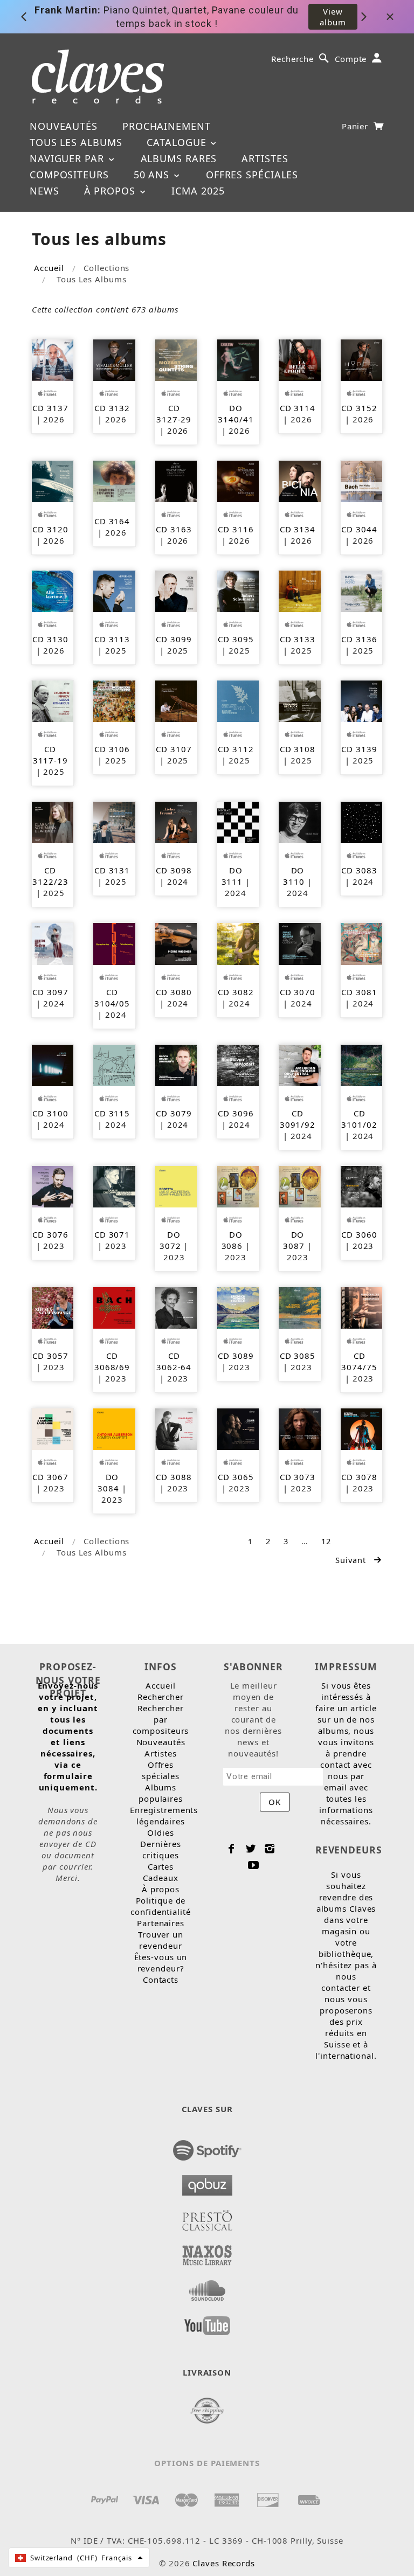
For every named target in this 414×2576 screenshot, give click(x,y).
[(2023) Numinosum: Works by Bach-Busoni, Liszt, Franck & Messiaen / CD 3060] (361, 1185)
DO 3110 (294, 876)
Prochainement (167, 126)
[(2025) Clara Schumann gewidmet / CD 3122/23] (53, 822)
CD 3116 (236, 529)
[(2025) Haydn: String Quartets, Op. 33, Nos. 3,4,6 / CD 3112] (238, 700)
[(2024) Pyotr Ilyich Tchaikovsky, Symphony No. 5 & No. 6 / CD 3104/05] (114, 943)
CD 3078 (359, 1477)
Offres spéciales (252, 175)
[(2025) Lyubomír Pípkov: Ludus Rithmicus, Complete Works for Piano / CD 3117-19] (53, 700)
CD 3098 (174, 870)
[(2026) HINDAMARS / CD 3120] (53, 480)
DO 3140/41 (236, 414)
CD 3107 (174, 749)
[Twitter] (251, 1849)
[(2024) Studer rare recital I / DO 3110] (299, 822)
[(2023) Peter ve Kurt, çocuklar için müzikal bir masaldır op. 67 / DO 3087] (299, 1185)
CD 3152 (359, 408)
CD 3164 (112, 521)
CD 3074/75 (359, 1361)
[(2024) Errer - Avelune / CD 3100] (53, 1064)
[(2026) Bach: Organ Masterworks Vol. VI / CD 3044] (361, 480)
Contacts (161, 1980)
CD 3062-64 (174, 1361)
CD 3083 (359, 870)
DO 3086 (232, 1240)
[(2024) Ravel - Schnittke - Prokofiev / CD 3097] (53, 943)
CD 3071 (112, 1234)
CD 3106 (112, 749)
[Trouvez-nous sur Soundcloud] (207, 2287)
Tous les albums (76, 142)
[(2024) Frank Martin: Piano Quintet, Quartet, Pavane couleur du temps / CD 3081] (361, 943)
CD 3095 (236, 639)
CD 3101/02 (359, 1119)
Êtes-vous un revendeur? (161, 1963)
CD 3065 (236, 1477)
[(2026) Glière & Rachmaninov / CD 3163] (176, 480)
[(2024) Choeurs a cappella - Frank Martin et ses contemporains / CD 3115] (114, 1064)
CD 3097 (50, 992)
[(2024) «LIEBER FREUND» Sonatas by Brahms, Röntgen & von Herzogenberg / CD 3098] (176, 822)
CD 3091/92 (298, 1119)
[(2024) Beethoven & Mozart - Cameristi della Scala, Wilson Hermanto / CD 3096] (238, 1064)
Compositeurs (69, 175)
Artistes (265, 158)
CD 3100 (50, 1113)
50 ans (153, 175)
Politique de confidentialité (161, 1906)
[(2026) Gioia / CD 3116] (238, 480)
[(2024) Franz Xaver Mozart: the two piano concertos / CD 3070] (299, 943)
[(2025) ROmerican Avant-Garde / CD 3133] (299, 591)
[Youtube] (254, 1865)
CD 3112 (236, 749)
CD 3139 (359, 749)
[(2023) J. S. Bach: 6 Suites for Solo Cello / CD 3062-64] (176, 1307)
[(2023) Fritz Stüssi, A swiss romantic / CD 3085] (299, 1307)
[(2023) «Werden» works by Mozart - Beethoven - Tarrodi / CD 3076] (53, 1185)
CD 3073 (298, 1477)
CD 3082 (236, 992)
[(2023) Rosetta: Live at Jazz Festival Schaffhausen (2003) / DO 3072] (176, 1185)
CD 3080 (174, 992)
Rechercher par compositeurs (161, 1719)
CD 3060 (359, 1234)
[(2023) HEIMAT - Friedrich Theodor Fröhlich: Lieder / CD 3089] (238, 1307)
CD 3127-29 (174, 414)
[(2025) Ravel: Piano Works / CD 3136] (361, 591)
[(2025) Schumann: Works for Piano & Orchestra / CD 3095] (238, 591)
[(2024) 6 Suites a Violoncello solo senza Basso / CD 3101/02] (361, 1064)
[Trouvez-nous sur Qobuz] (207, 2182)
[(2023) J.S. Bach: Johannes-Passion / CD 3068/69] (114, 1307)
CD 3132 (112, 408)
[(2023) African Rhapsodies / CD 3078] (361, 1428)
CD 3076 (50, 1234)
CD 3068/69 (112, 1361)
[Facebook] (232, 1849)
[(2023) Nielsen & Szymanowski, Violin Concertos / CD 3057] (53, 1307)
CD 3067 (50, 1477)
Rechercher (161, 1697)
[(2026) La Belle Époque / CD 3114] (299, 359)
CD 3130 (50, 639)
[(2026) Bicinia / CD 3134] (299, 480)
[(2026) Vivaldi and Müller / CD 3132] (114, 359)
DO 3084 (108, 1483)
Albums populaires (161, 1793)
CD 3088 (174, 1477)
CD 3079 (174, 1113)
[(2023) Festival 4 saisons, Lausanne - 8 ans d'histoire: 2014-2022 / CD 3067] (53, 1428)
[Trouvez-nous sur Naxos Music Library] (207, 2252)
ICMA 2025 (198, 191)
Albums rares (179, 158)
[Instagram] (270, 1849)
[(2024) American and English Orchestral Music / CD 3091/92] (299, 1064)
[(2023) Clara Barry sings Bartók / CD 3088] (176, 1428)
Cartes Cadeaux (160, 1872)
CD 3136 (359, 639)
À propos (111, 191)
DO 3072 (170, 1240)
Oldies (160, 1832)
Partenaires (161, 1923)
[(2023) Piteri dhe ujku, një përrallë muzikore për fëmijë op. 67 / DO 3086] (238, 1185)
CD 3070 (298, 992)
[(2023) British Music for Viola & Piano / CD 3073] (299, 1428)
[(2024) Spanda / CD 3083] (361, 822)
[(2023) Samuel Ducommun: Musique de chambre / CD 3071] (114, 1185)
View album (333, 17)
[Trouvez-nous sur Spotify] (207, 2147)
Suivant (352, 1560)
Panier (356, 126)
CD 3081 (359, 992)
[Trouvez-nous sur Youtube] (207, 2322)
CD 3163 (174, 529)
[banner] (98, 77)
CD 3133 (298, 639)
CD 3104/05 (112, 998)
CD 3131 (112, 870)
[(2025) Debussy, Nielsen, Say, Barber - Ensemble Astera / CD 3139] (361, 700)
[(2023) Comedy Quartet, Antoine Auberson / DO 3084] (114, 1428)
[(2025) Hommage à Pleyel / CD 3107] (176, 700)
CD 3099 (174, 639)
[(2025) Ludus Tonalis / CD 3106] (114, 700)
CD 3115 (112, 1113)
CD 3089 (236, 1356)
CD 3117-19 (50, 755)
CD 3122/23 (50, 876)
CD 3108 (298, 749)
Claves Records (224, 2563)
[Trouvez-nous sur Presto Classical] (207, 2217)
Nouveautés (64, 126)
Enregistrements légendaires (164, 1815)
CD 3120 (50, 529)
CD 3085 (298, 1356)
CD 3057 (50, 1356)
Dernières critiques (160, 1849)
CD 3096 (236, 1113)
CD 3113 (112, 639)
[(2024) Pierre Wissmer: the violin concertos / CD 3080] (176, 943)
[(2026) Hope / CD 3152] (361, 359)
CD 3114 (298, 408)
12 (326, 1541)
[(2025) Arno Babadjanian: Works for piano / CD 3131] (114, 822)
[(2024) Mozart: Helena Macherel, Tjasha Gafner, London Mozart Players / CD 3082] (238, 943)
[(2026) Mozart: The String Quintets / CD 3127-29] (176, 359)
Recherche (292, 59)
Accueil (49, 268)
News (44, 191)
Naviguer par (68, 158)
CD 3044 (359, 529)
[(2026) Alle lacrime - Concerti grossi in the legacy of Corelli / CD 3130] (53, 591)
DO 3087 (294, 1240)
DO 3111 (232, 876)
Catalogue (178, 142)
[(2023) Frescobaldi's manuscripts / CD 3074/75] (361, 1307)
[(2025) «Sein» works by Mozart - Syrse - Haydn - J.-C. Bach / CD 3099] (176, 591)
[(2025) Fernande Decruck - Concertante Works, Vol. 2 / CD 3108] (299, 700)
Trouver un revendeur (161, 1940)
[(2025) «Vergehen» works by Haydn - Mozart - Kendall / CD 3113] (114, 591)
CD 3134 (298, 529)
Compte (351, 59)
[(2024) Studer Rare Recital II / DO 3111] (238, 822)
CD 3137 (50, 408)
